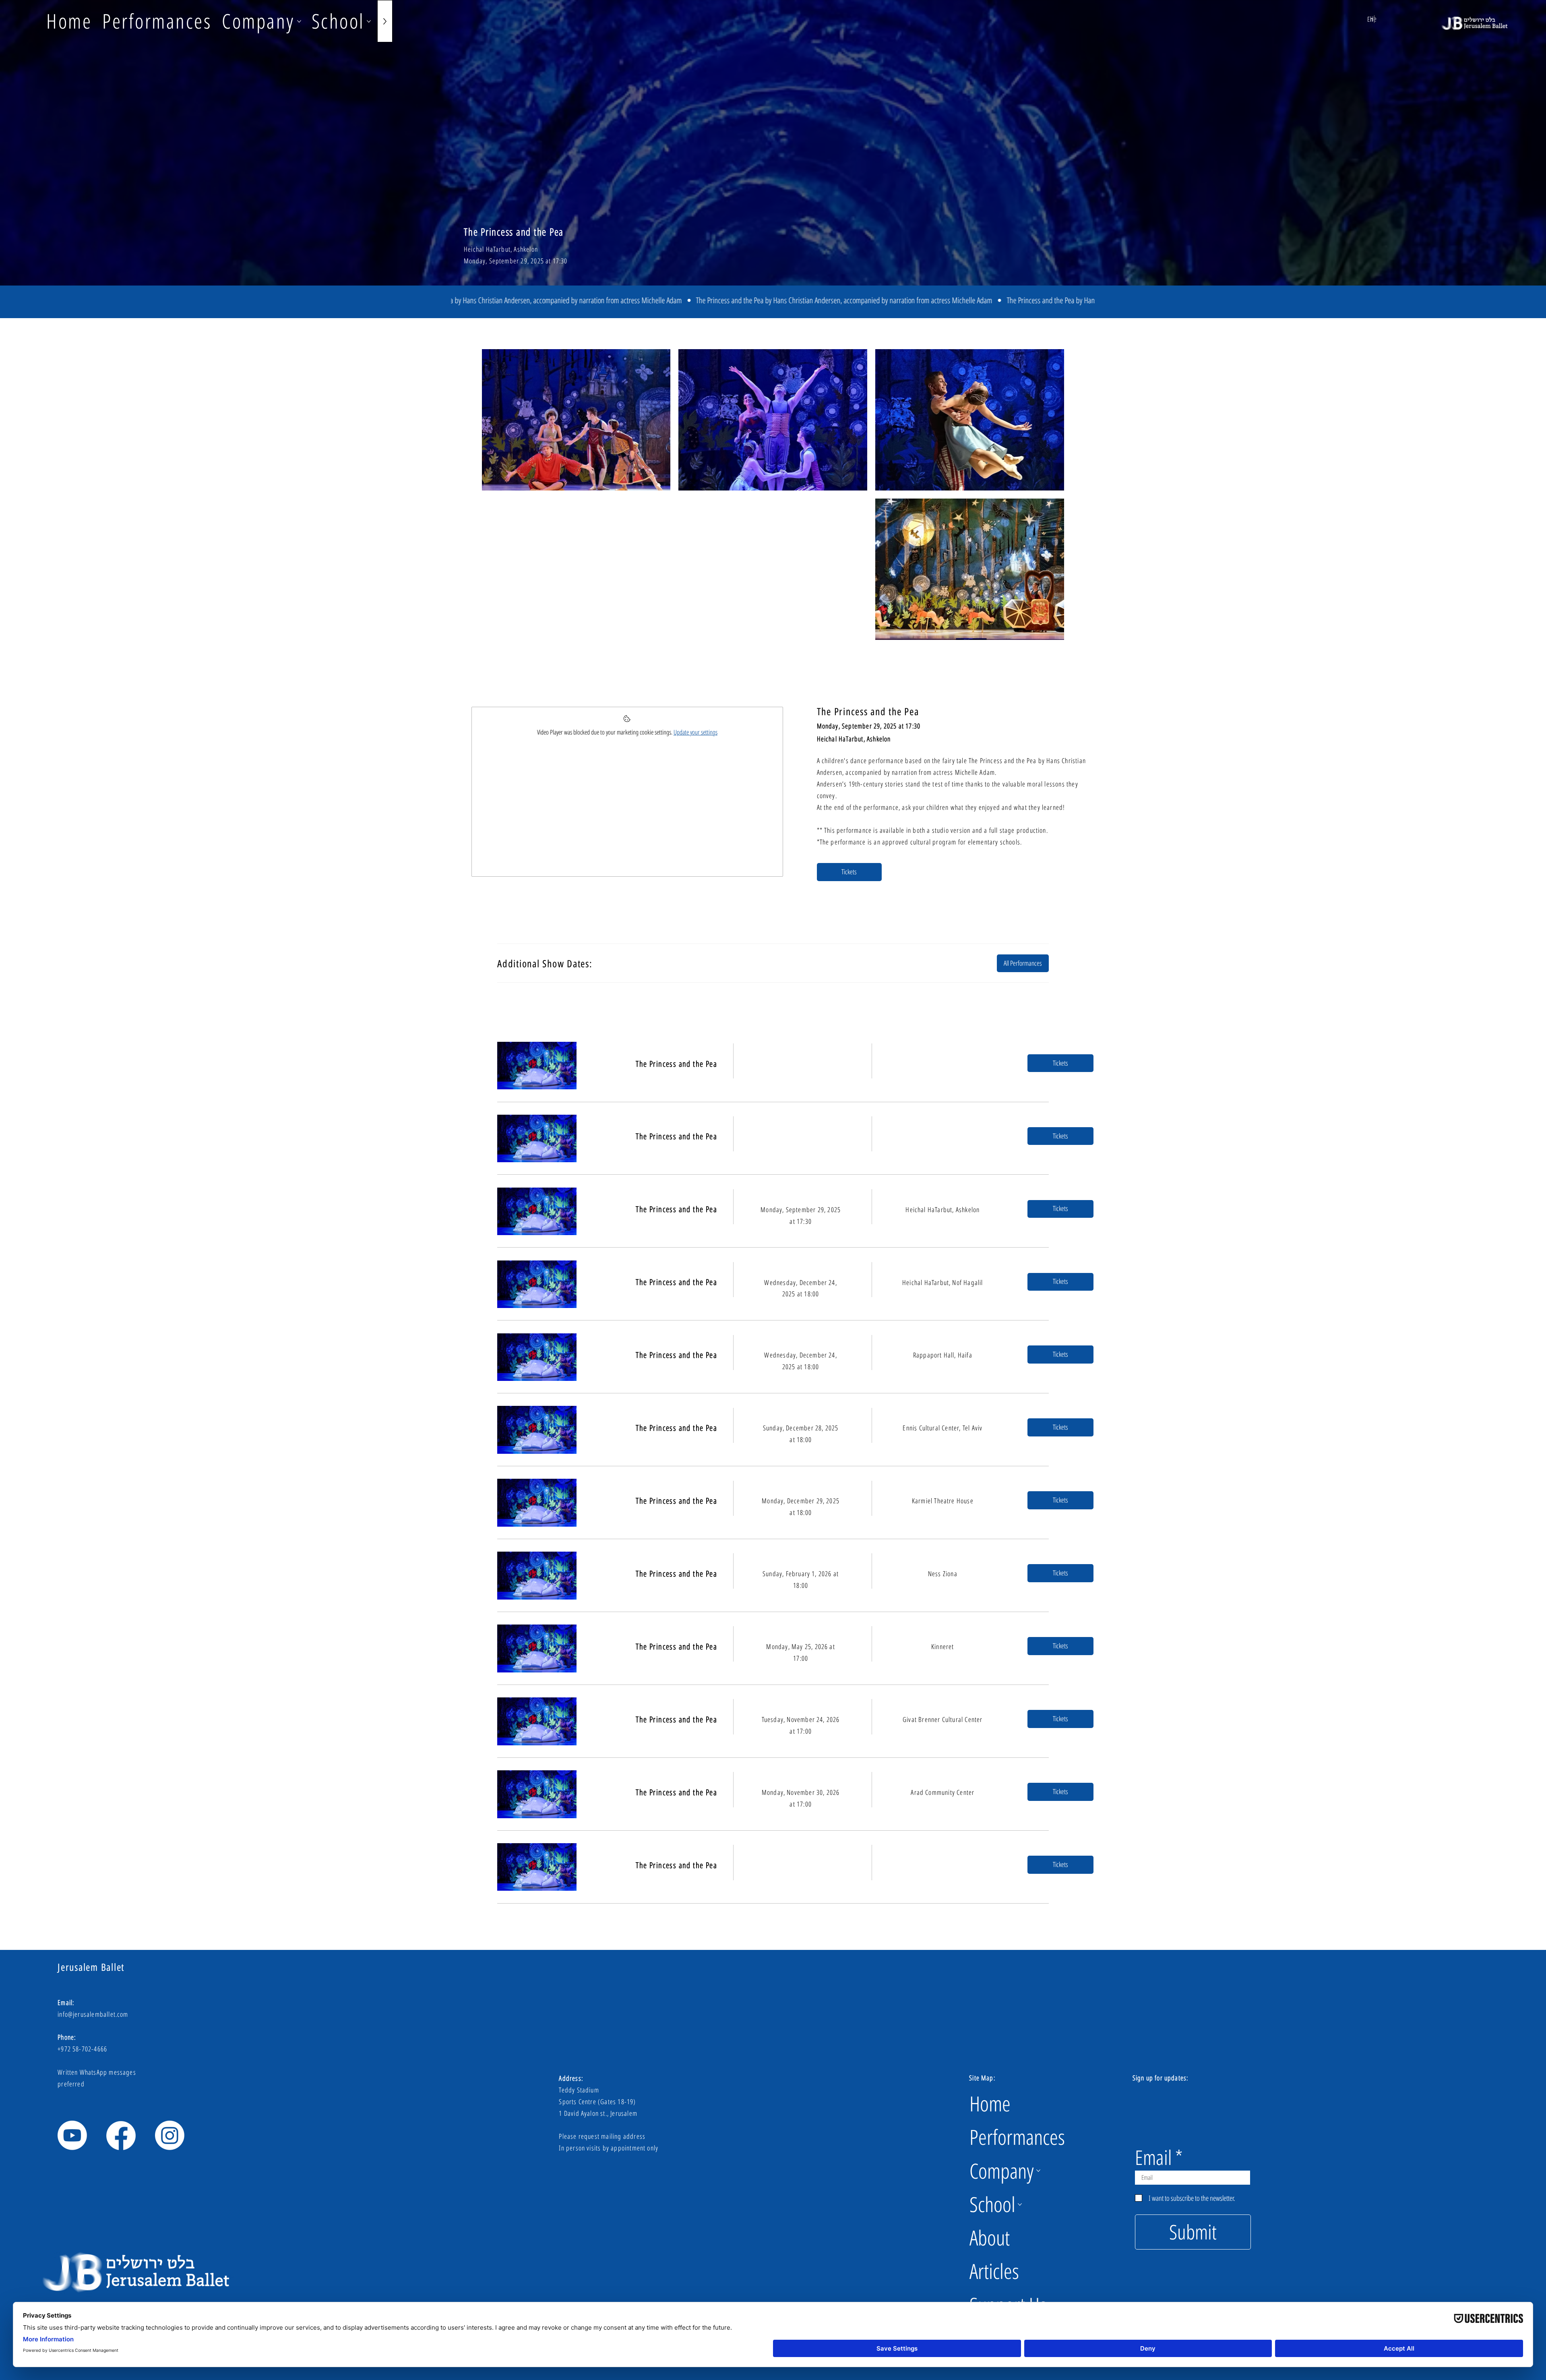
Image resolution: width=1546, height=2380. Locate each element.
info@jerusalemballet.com (93, 2014)
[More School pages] (369, 21)
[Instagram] (170, 2135)
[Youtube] (72, 2135)
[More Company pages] (299, 21)
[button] (1060, 1063)
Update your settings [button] (695, 732)
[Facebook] (121, 2135)
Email (1153, 2157)
